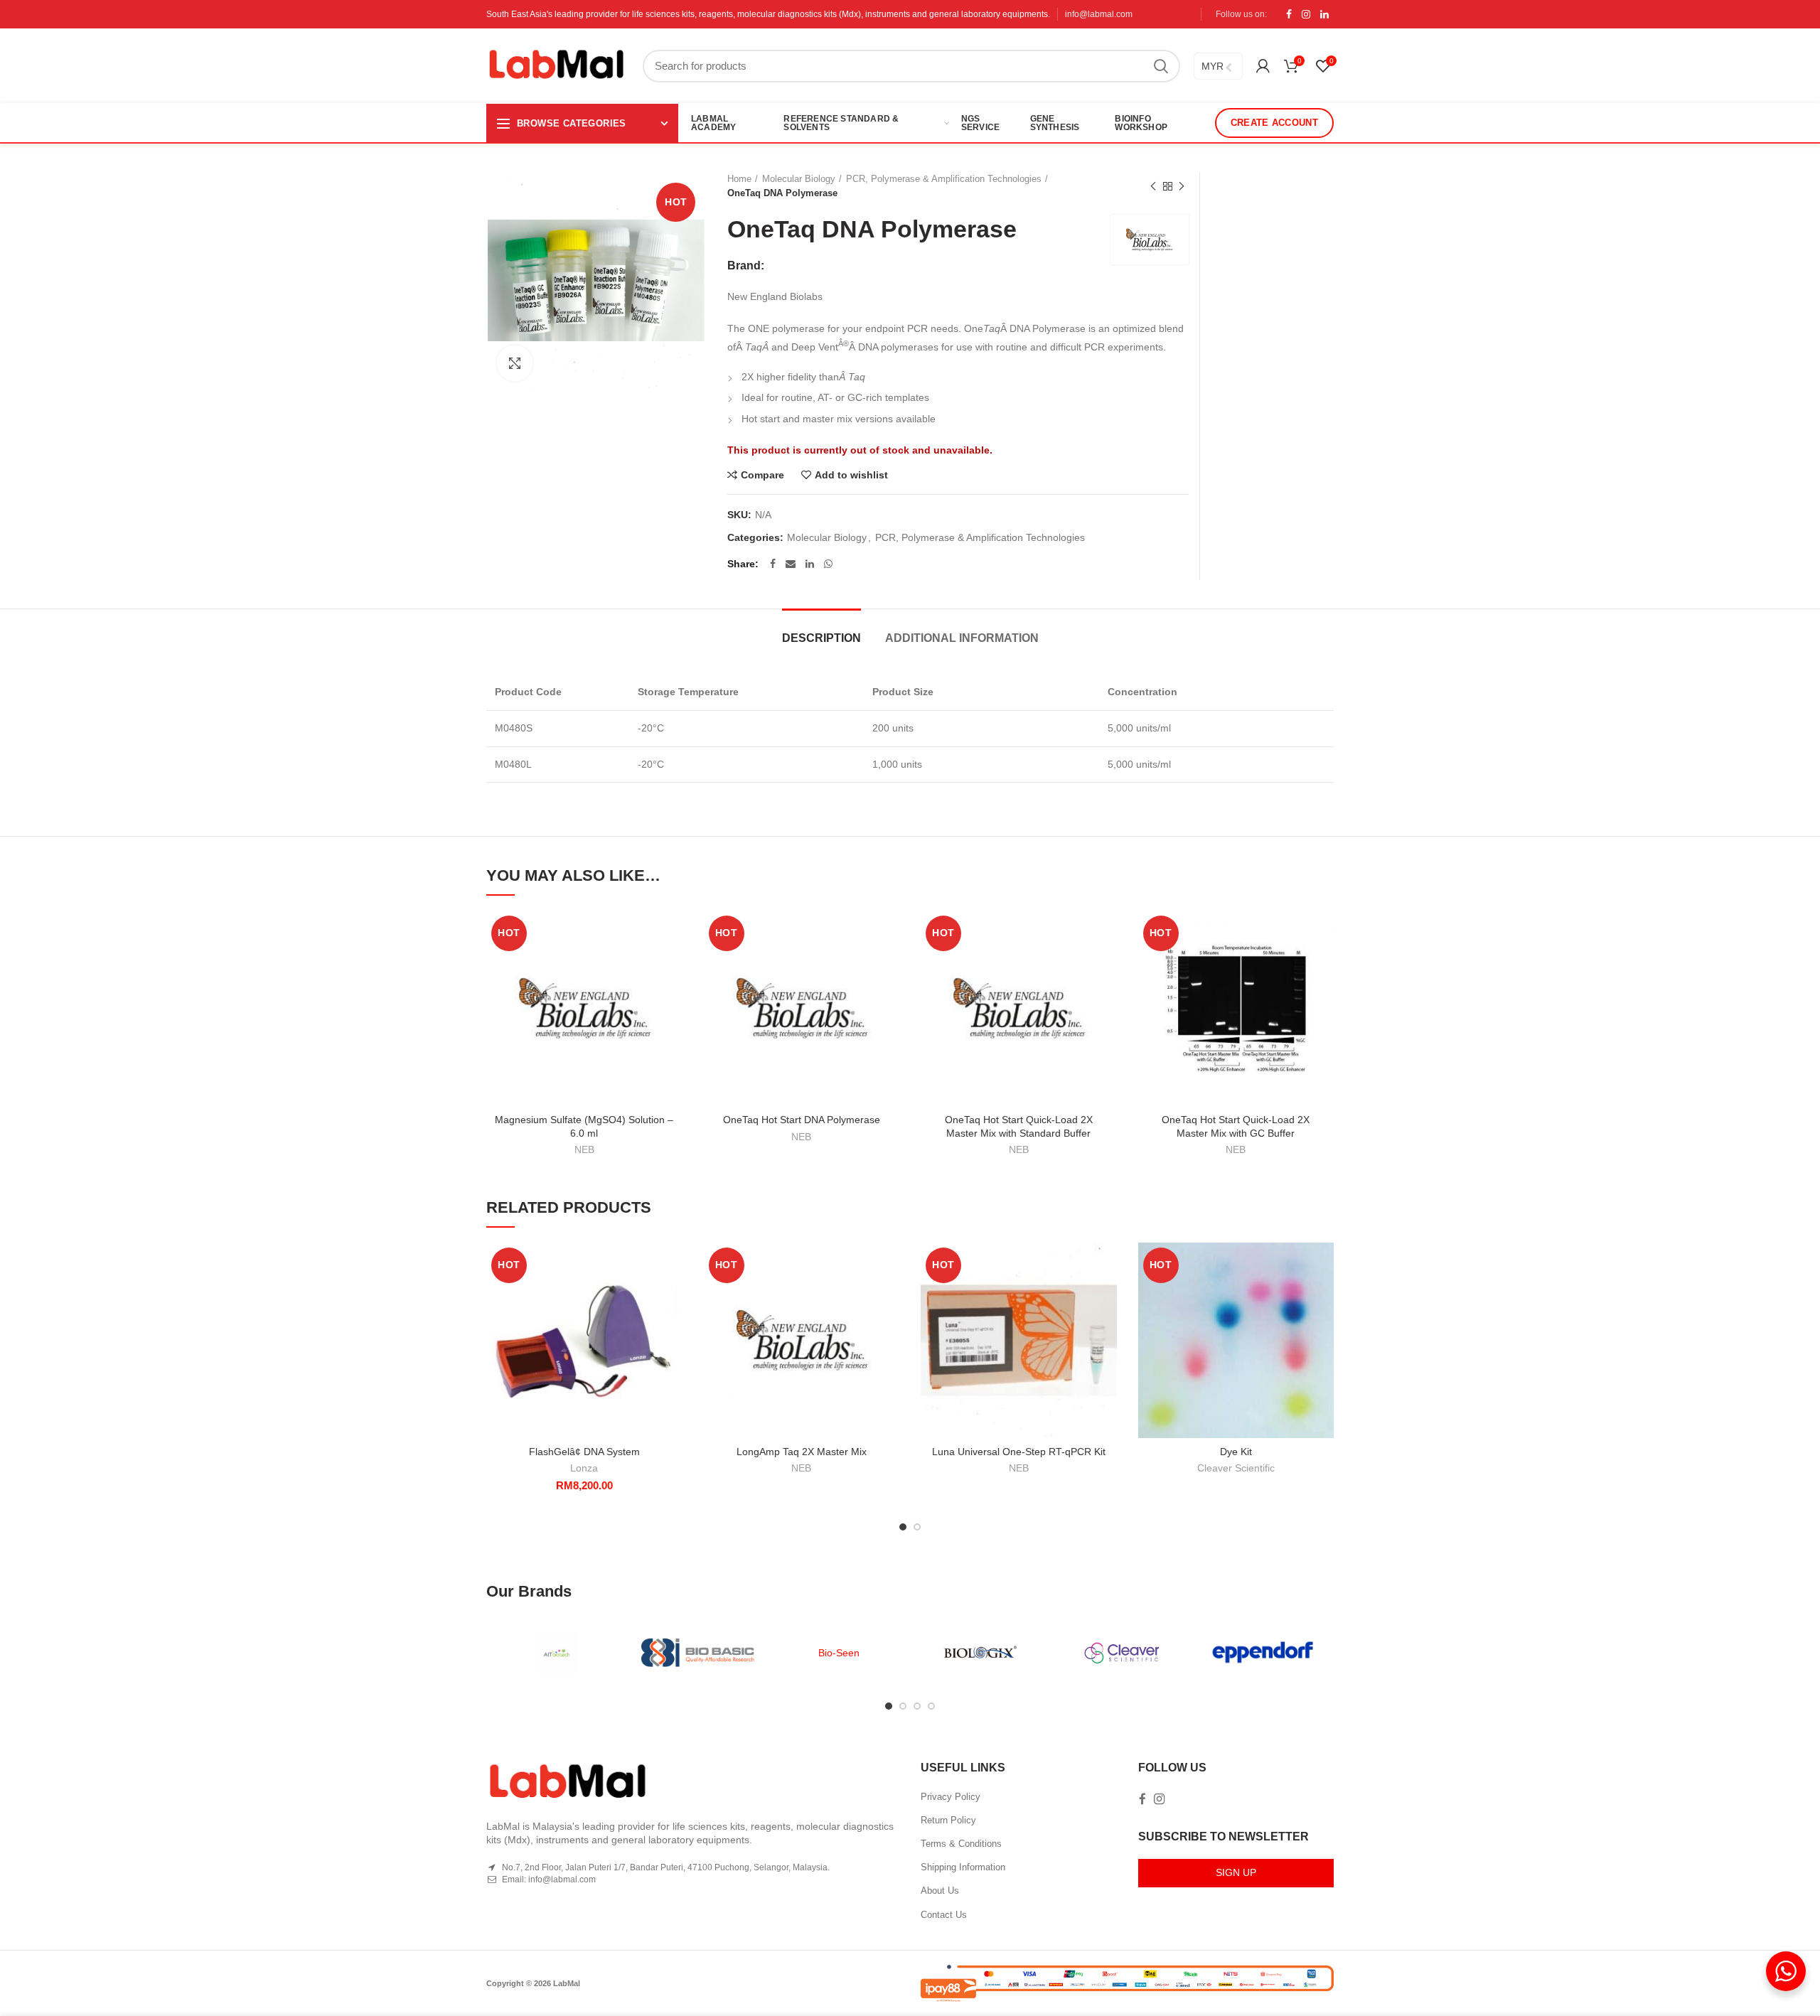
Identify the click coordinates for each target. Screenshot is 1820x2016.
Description (821, 638)
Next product (1182, 186)
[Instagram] (1306, 14)
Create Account (1274, 123)
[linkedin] (1324, 14)
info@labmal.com (1099, 14)
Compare (762, 475)
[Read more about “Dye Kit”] (1323, 1298)
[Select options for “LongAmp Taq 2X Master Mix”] (889, 1298)
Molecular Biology (799, 179)
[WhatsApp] (828, 564)
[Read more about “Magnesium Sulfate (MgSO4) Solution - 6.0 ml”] (672, 966)
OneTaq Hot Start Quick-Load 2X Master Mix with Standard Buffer (1019, 1126)
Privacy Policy (951, 1797)
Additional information (962, 638)
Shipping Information (963, 1867)
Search (1161, 66)
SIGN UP (1236, 1872)
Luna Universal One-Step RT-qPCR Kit (1019, 1452)
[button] (672, 1298)
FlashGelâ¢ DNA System (584, 1452)
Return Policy (948, 1820)
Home (739, 179)
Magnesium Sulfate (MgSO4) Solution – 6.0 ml (584, 1126)
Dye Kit (1236, 1452)
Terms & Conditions (961, 1844)
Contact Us (944, 1915)
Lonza (584, 1468)
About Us (940, 1891)
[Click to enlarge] (515, 363)
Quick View (672, 998)
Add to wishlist (851, 475)
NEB (584, 1149)
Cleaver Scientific (1236, 1468)
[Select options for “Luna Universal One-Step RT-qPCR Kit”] (1106, 1298)
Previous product (1153, 186)
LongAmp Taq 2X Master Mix (802, 1452)
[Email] (791, 564)
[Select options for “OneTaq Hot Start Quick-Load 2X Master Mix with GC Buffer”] (1323, 966)
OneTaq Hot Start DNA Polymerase (802, 1120)
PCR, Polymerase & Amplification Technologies (944, 179)
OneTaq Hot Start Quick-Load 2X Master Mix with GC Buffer (1236, 1126)
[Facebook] (1289, 14)
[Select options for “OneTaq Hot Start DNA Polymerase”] (889, 966)
